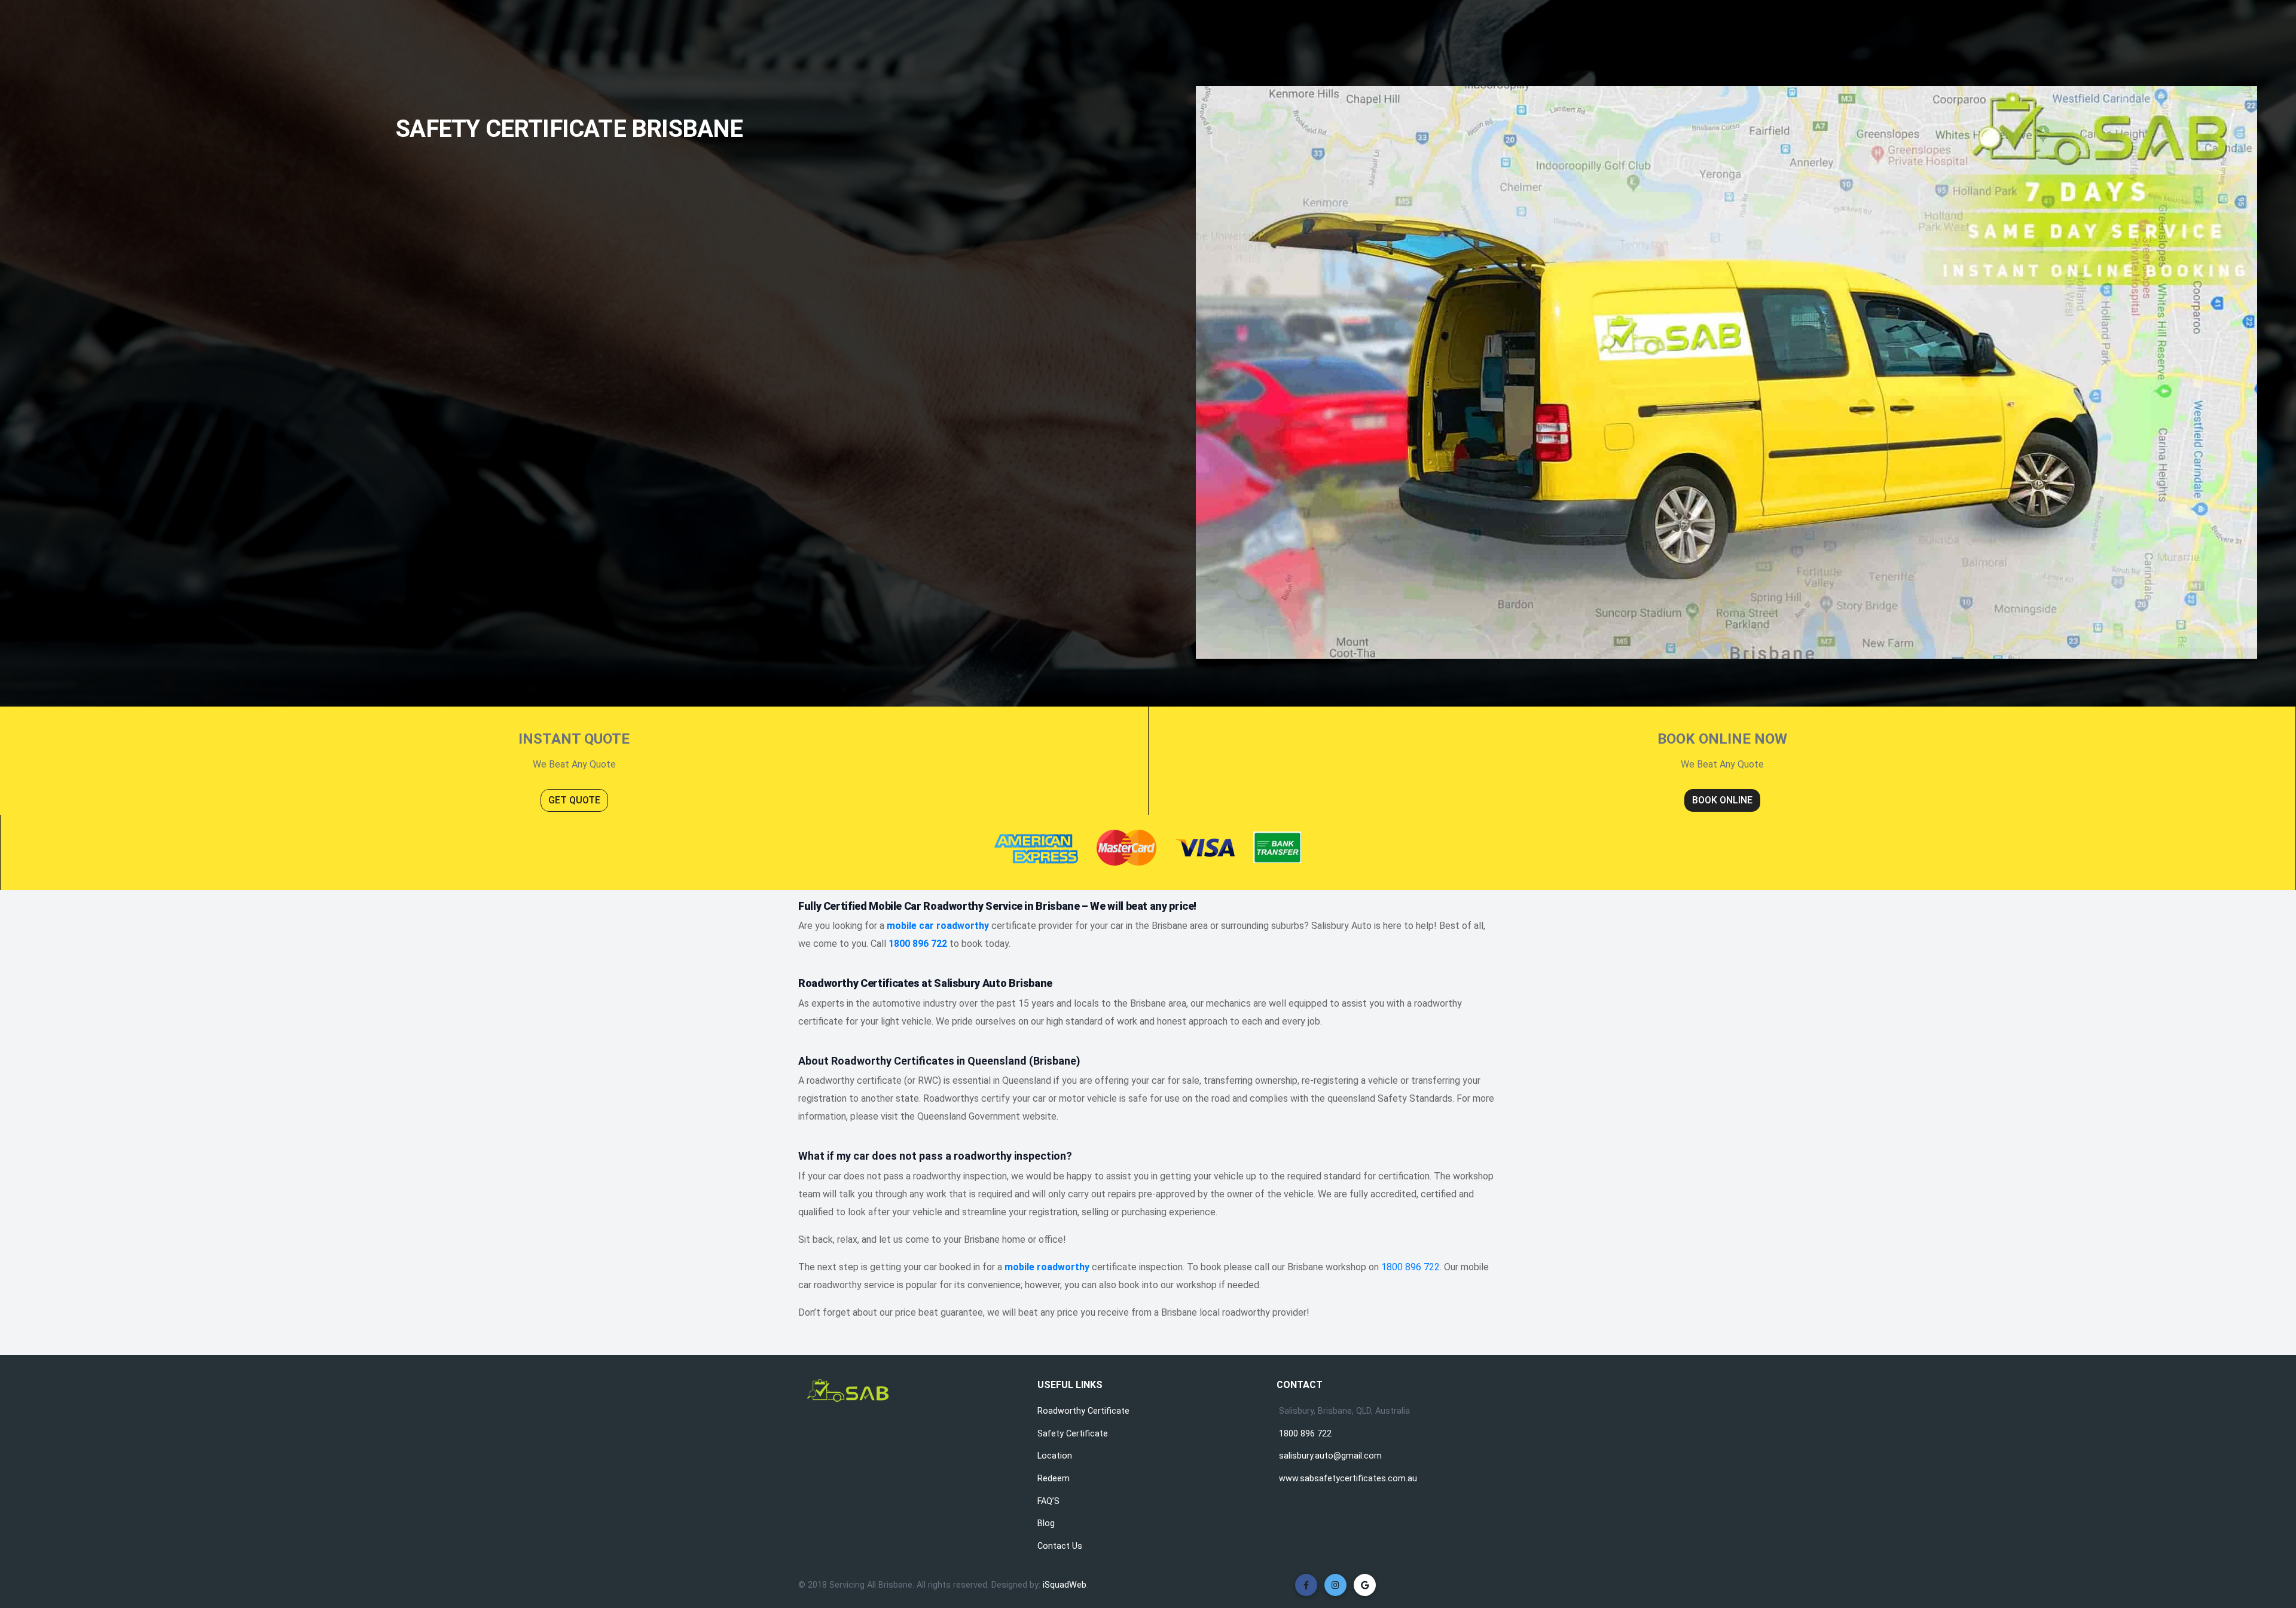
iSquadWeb (1065, 1585)
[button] (1306, 1585)
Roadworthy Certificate (1083, 1411)
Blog (1046, 1523)
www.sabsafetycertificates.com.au (1348, 1479)
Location (1055, 1456)
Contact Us (1060, 1546)
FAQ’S (1048, 1501)
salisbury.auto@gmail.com (1330, 1456)
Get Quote (574, 800)
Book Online (1722, 800)
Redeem (1054, 1479)
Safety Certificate (1073, 1434)
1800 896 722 (1410, 1267)
